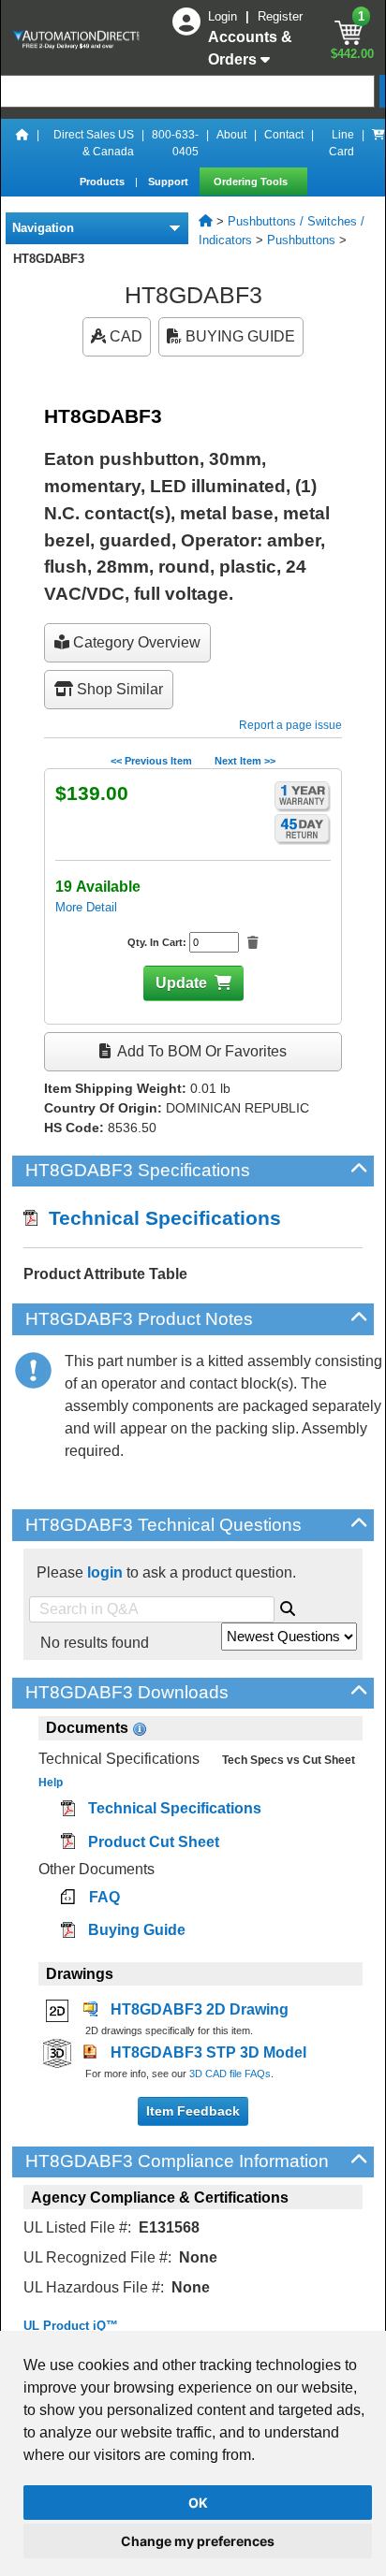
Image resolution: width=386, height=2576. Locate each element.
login (105, 1572)
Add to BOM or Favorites (200, 1051)
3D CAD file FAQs (230, 2074)
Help (51, 1783)
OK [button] (198, 2503)
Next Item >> (245, 761)
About (231, 135)
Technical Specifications (159, 1218)
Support (170, 182)
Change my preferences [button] (198, 2541)
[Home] (22, 143)
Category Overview (135, 642)
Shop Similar (118, 689)
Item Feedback (193, 2111)
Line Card (341, 143)
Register (280, 16)
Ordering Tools (252, 182)
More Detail (86, 907)
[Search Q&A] (288, 1606)
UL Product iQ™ (71, 2326)
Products (104, 182)
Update (181, 983)
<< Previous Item (151, 761)
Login (224, 16)
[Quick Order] (379, 143)
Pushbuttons (301, 240)
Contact (284, 135)
